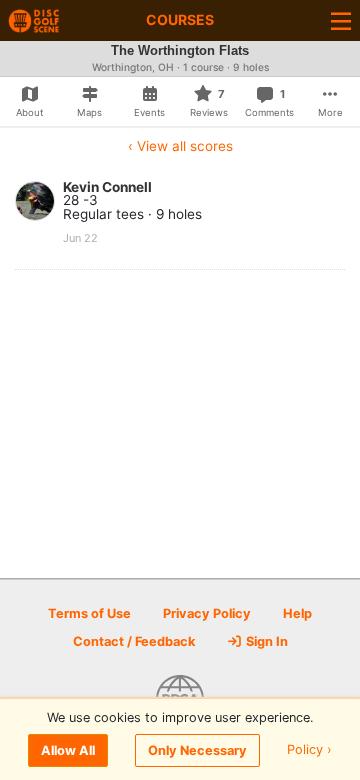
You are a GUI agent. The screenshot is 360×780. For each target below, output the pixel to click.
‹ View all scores (180, 146)
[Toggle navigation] (341, 20)
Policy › (309, 750)
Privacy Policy (207, 613)
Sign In (265, 641)
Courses (180, 19)
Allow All (68, 750)
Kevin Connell (107, 187)
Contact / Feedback (134, 641)
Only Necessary (197, 750)
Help (297, 613)
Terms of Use (89, 613)
